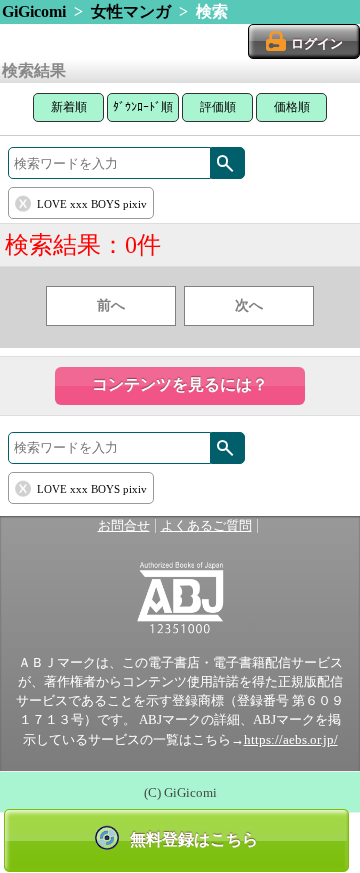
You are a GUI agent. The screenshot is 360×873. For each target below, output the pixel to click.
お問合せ (124, 526)
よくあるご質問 (206, 526)
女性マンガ (131, 11)
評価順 (218, 107)
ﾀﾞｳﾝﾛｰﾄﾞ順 (143, 107)
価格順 (292, 107)
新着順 (69, 107)
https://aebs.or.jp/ (291, 740)
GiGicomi (34, 11)
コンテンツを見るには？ (180, 384)
